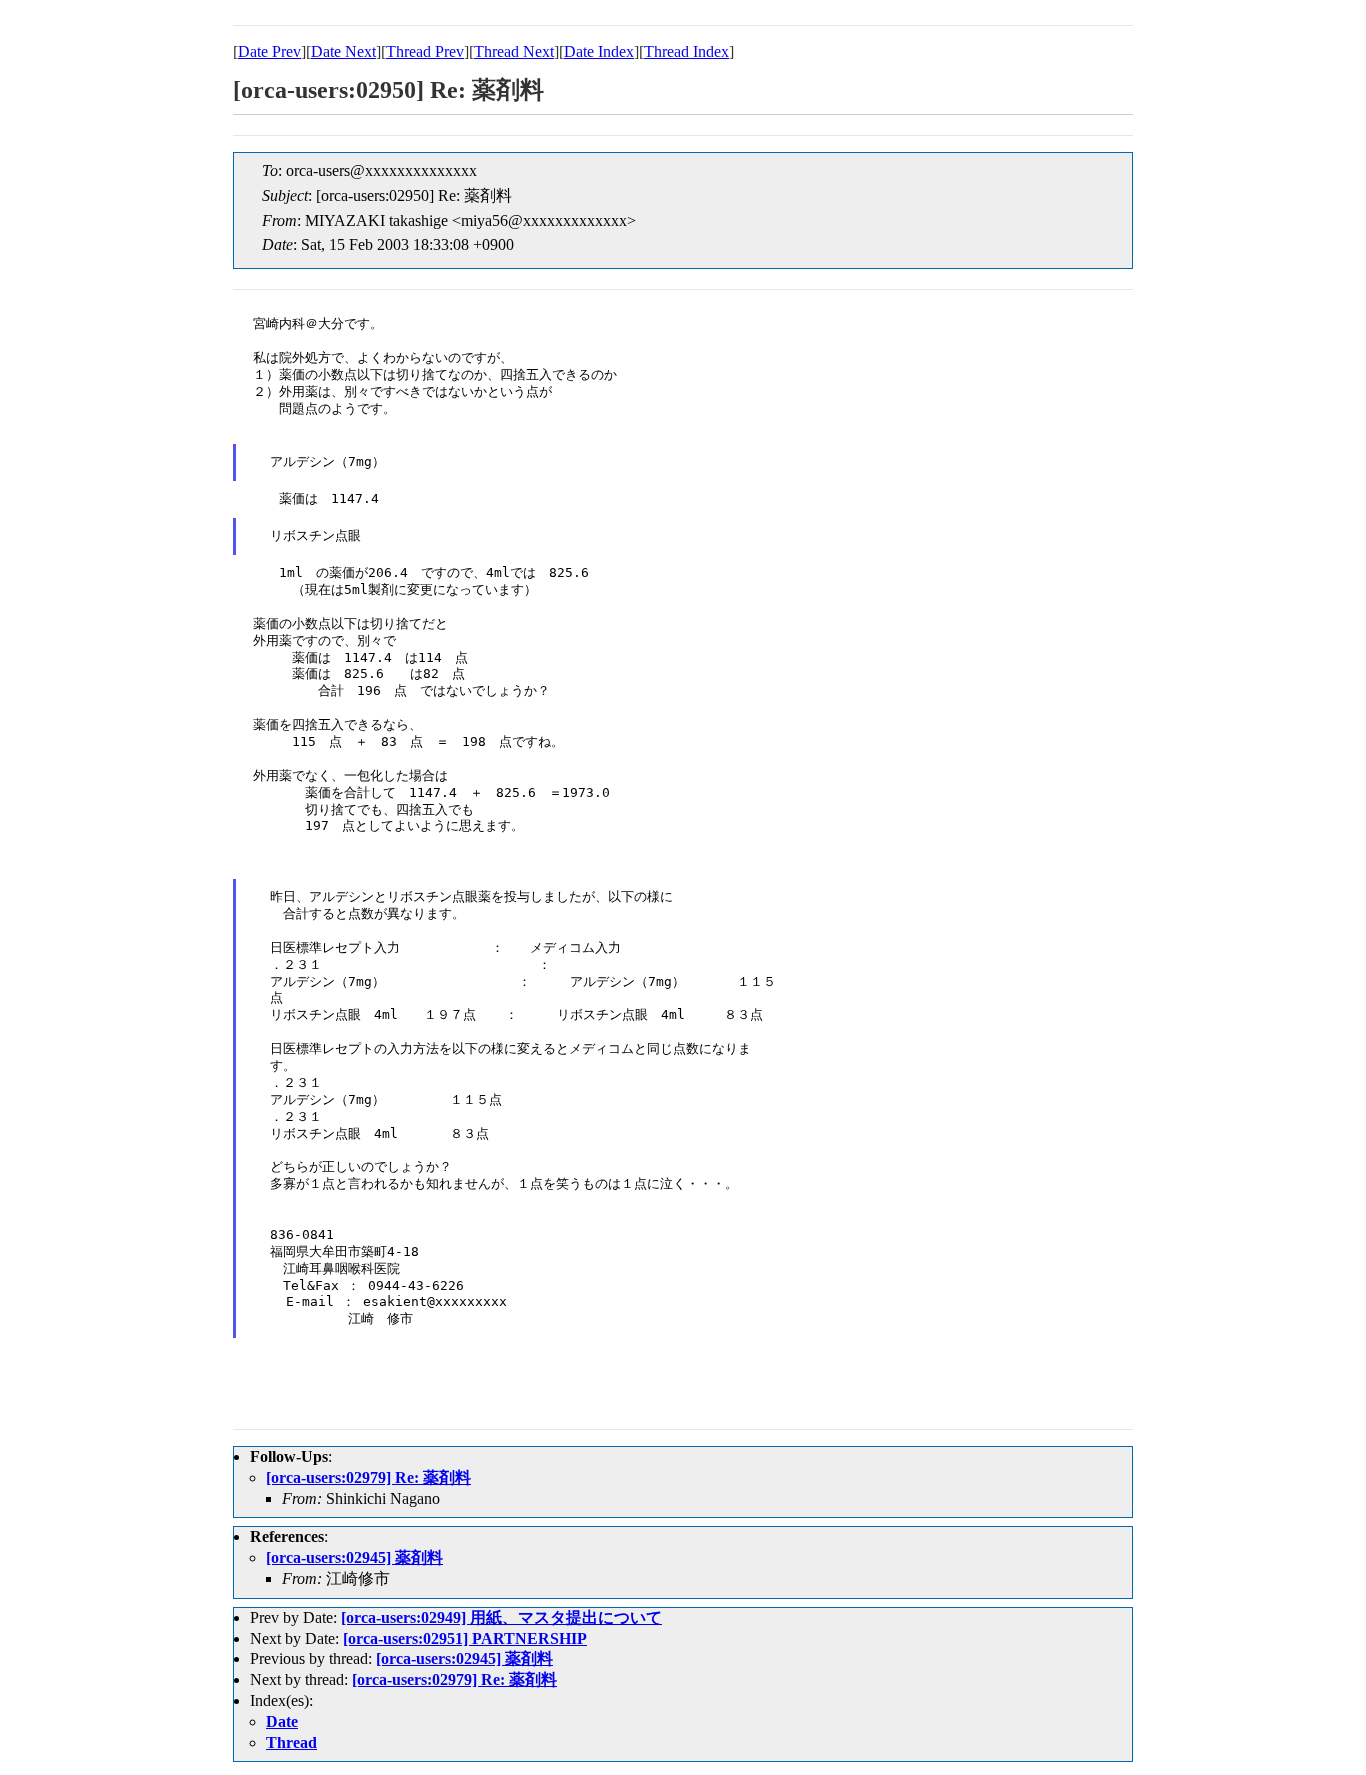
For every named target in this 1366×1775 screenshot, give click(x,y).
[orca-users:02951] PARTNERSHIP (465, 1638)
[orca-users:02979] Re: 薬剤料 (368, 1477)
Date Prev (269, 51)
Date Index (599, 51)
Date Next (343, 51)
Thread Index (686, 51)
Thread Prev (425, 51)
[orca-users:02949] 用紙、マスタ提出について (501, 1617)
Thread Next (514, 51)
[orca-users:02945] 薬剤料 (354, 1557)
